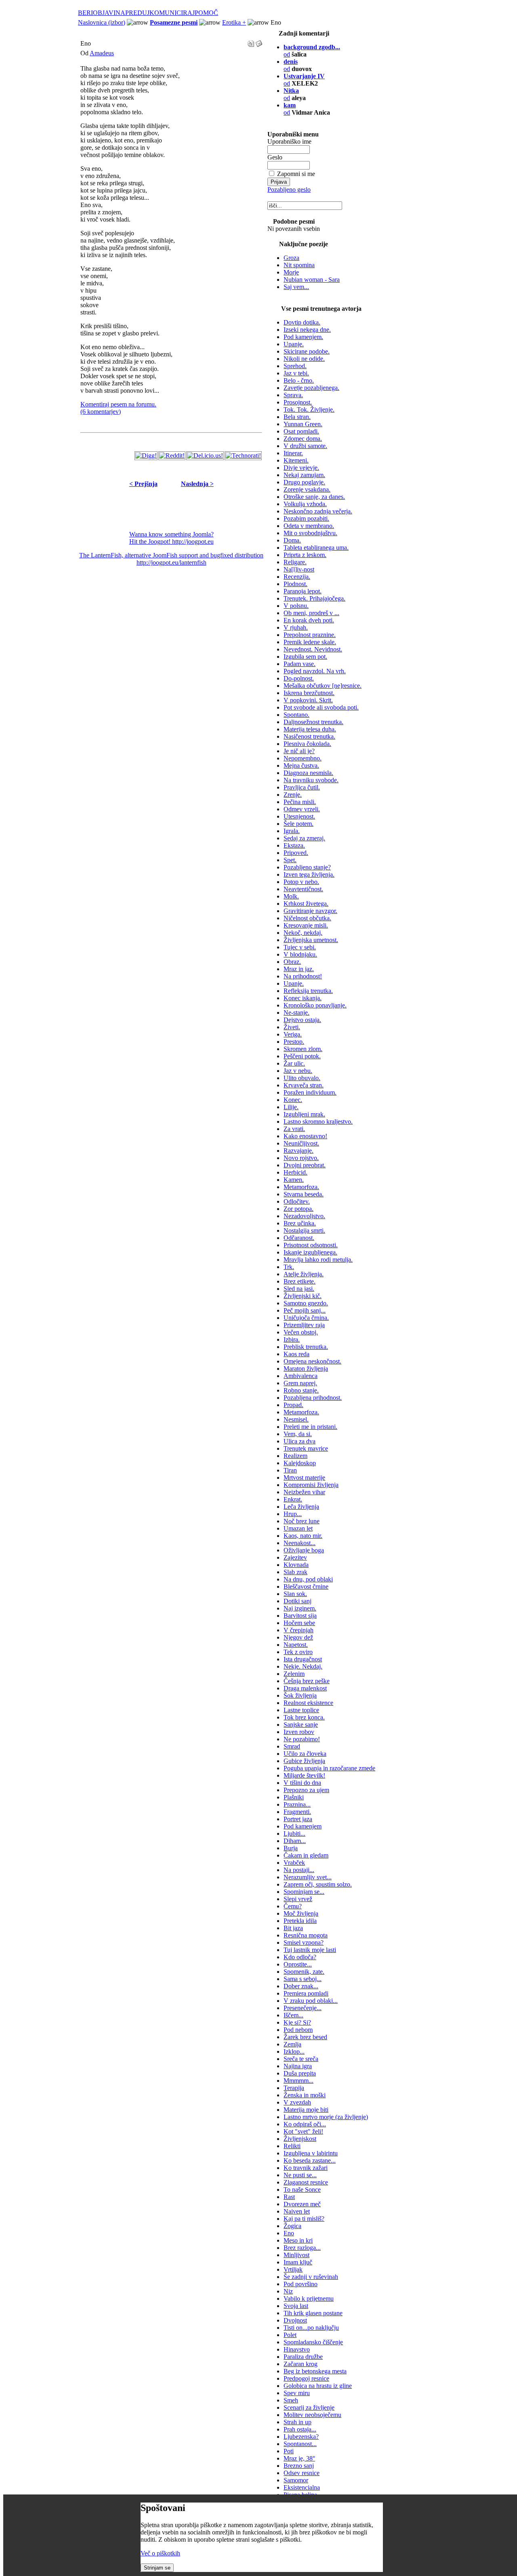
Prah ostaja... (300, 2429)
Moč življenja (301, 1913)
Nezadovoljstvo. (304, 1216)
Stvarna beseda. (304, 1194)
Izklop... (294, 2051)
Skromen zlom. (303, 1049)
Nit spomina (299, 265)
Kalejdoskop (300, 1463)
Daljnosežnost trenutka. (313, 722)
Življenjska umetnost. (311, 940)
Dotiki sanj (297, 1601)
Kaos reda (296, 1354)
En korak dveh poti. (309, 620)
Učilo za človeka (305, 1754)
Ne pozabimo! (302, 1739)
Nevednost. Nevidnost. (313, 649)
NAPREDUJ (132, 13)
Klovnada (296, 1565)
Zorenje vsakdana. (307, 489)
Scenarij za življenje (309, 2407)
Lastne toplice (301, 1710)
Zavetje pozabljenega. (311, 388)
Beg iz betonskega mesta (315, 2371)
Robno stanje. (301, 1390)
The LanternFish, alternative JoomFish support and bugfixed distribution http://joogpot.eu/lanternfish (171, 559)
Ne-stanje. (296, 1013)
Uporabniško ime (289, 141)
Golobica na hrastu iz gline (318, 2386)
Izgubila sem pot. (305, 657)
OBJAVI (104, 13)
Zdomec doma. (303, 439)
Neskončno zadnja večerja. (318, 511)
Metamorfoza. (301, 1187)
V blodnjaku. (300, 954)
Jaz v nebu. (298, 1071)
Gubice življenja (304, 1761)
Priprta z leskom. (305, 555)
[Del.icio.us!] (205, 456)
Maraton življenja (306, 1369)
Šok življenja (300, 1695)
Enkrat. (293, 1499)
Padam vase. (299, 664)
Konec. (293, 1100)
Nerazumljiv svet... (308, 1877)
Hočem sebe (299, 1623)
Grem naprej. (300, 1383)
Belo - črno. (299, 380)
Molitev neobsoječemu (312, 2415)
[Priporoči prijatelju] (259, 41)
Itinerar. (293, 453)
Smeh (291, 2400)
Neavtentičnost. (303, 889)
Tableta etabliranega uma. (316, 548)
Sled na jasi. (299, 1289)
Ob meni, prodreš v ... (311, 613)
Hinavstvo (297, 2349)
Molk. (291, 896)
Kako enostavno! (305, 1136)
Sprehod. (295, 366)
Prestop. (294, 1042)
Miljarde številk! (304, 1775)
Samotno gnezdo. (306, 1303)
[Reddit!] (172, 456)
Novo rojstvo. (301, 1158)
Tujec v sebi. (300, 947)
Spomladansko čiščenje (313, 2342)
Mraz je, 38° (299, 2458)
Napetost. (296, 1645)
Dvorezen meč (302, 2204)
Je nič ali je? (299, 751)
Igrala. (292, 831)
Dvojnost (295, 2320)
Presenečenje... (303, 2008)
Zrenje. (293, 795)
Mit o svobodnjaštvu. (310, 533)
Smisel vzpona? (304, 1942)
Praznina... (297, 1804)
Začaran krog (301, 2364)
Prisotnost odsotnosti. (311, 1245)
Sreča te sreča (301, 2059)
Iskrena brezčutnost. (309, 693)
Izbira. (292, 1339)
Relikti (292, 2146)
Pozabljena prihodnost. (313, 1398)
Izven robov (299, 1732)
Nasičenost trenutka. (309, 736)
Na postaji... (299, 1870)
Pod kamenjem (303, 1826)
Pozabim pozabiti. (306, 518)
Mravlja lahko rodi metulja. (318, 1260)
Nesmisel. (296, 1419)
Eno (289, 2233)
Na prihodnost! (303, 976)
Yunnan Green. (303, 424)
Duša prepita (300, 2073)
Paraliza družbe (303, 2357)
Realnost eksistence (308, 1703)
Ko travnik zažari (306, 2168)
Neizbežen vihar (304, 1492)
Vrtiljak (293, 2269)
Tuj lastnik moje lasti (310, 1950)
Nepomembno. (303, 758)
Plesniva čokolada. (307, 744)
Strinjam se (157, 2568)
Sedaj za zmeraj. (304, 838)
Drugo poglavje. (304, 482)
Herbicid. (295, 1172)
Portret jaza (298, 1819)
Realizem (295, 1456)
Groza (291, 258)
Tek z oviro (298, 1652)
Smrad (292, 1746)
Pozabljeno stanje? (307, 867)
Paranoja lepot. (303, 591)
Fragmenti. (297, 1812)
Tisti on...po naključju (311, 2328)
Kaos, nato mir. (303, 1536)
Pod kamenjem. (303, 337)
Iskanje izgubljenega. (310, 1252)
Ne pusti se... (300, 2175)
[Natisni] (251, 41)
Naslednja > (197, 484)
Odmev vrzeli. (302, 809)
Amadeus (102, 53)
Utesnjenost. (299, 816)
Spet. (290, 860)
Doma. (292, 540)
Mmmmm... (298, 2081)
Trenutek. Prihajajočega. (314, 598)
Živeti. (292, 1027)
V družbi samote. (305, 446)
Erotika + (234, 22)
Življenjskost (300, 2139)
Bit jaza (293, 1928)
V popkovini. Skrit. (308, 700)
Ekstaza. (294, 845)
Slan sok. (295, 1594)
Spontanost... (300, 2444)
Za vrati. (294, 1129)
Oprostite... (298, 1964)
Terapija (294, 2088)
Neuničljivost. (301, 1143)
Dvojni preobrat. (305, 1165)
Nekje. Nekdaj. (303, 1666)
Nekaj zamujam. (304, 475)
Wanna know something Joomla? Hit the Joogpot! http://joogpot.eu (171, 538)
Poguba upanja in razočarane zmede (329, 1768)
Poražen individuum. (310, 1092)
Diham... (295, 1841)
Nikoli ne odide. (304, 359)
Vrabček (294, 1863)
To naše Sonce (302, 2190)
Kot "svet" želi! (303, 2131)
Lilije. (291, 1107)
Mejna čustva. (301, 765)
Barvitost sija (300, 1616)
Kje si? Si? (297, 2022)
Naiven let (297, 2211)
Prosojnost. (298, 402)
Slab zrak (295, 1572)
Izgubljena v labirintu (311, 2153)
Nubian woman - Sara (312, 280)
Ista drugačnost (303, 1659)
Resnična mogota (306, 1935)
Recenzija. (297, 577)
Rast (289, 2197)
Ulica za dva (299, 1441)
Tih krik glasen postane (313, 2313)
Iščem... (293, 2015)
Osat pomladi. (301, 431)
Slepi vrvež (298, 1899)
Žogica (292, 2226)
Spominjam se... (304, 1892)
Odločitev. (297, 1201)
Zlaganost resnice (306, 2182)
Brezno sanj (299, 2466)
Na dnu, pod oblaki (308, 1579)
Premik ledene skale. (310, 642)
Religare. (295, 562)
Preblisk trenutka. (306, 1347)
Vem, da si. (298, 1434)
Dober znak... (301, 1986)
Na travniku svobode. (311, 780)
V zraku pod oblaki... (311, 2001)
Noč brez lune (302, 1521)
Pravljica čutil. (302, 787)
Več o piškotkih (160, 2553)
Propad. (293, 1405)
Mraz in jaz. (299, 969)
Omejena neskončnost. (312, 1361)
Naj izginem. (300, 1608)
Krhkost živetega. (306, 904)
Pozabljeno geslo (289, 190)
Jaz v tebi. (296, 373)
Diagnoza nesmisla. (308, 773)
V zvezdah (297, 2102)
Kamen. (294, 1180)
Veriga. (293, 1034)
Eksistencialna (302, 2487)
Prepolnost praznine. (310, 635)
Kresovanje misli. (306, 925)
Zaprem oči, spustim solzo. (318, 1884)
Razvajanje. (298, 1151)
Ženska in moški (305, 2095)
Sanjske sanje (301, 1725)
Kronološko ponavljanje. (315, 1005)
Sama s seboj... (303, 1979)
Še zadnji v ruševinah (311, 2277)
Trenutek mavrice (306, 1448)
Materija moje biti (306, 2110)
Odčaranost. (299, 1238)
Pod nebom (298, 2030)
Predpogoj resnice (306, 2378)
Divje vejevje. (301, 468)
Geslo (275, 157)
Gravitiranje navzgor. (310, 911)
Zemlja (292, 2044)
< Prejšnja (143, 484)
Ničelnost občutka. (307, 918)
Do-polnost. (299, 678)
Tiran (290, 1470)
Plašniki (294, 1797)
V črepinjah (298, 1630)
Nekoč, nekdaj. (303, 933)
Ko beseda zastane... (310, 2160)
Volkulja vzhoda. (305, 504)
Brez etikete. (299, 1281)
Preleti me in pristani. (310, 1427)
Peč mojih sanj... (305, 1310)
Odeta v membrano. (309, 526)
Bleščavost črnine (306, 1586)
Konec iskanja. (303, 998)
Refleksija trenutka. (308, 991)
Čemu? (293, 1906)
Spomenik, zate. (304, 1972)
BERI (85, 13)
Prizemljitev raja (304, 1325)
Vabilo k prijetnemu (309, 2299)
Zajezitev (295, 1557)
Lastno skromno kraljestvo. (318, 1122)
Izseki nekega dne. (307, 330)
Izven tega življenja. (309, 874)
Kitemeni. (296, 460)
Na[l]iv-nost (299, 569)
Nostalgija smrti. (304, 1230)
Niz (288, 2291)
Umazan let (298, 1528)
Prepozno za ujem (306, 1790)
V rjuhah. (296, 627)
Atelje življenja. (304, 1274)
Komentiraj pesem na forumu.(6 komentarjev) (118, 408)
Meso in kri (298, 2240)
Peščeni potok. (302, 1056)
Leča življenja (301, 1507)
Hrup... (293, 1514)
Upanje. (294, 344)
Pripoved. (296, 853)
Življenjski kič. (303, 1296)
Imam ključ (298, 2262)
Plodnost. (295, 584)
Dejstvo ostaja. (302, 1020)
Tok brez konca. (304, 1717)
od (290, 109)
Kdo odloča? (300, 1957)
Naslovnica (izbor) (102, 22)
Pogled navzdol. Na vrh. (315, 671)
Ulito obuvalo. (302, 1078)
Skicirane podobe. (307, 351)
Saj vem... (296, 287)
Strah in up (297, 2422)
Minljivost (296, 2255)
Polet (290, 2335)
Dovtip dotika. (302, 322)
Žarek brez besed (305, 2037)
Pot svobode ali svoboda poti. (321, 707)
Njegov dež (298, 1637)
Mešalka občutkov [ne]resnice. (323, 686)
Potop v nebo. (301, 882)
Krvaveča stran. (304, 1085)
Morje (291, 272)
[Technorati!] (243, 456)
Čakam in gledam (306, 1855)
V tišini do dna (302, 1783)
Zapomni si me (296, 174)
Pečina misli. (300, 802)
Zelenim (294, 1674)
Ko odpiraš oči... (305, 2124)
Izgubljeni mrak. (304, 1114)
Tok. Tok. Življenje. (309, 409)
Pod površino (301, 2284)
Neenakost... (299, 1543)
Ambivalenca (301, 1376)
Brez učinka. (300, 1223)
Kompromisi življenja (311, 1485)
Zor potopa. (298, 1209)
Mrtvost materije (304, 1478)
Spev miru (297, 2393)
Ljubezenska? (301, 2437)
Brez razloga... (302, 2248)
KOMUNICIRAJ (172, 13)
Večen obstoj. (301, 1332)
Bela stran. (297, 417)
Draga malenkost (305, 1688)
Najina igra (298, 2066)
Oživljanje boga (304, 1550)
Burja (291, 1848)
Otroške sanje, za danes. (314, 497)
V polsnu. (296, 606)
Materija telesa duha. (310, 729)
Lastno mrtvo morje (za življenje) (326, 2117)
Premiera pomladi (306, 1993)
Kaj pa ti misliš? (304, 2219)
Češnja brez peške (307, 1681)
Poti (289, 2451)
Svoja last (296, 2306)
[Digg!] (146, 456)
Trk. (289, 1267)
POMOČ (206, 13)
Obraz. (292, 962)
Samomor (296, 2480)
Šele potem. (298, 824)
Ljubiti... (294, 1834)
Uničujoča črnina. (306, 1318)
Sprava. (293, 395)
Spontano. (296, 715)
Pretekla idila (300, 1921)
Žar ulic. (294, 1063)
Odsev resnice (302, 2473)
